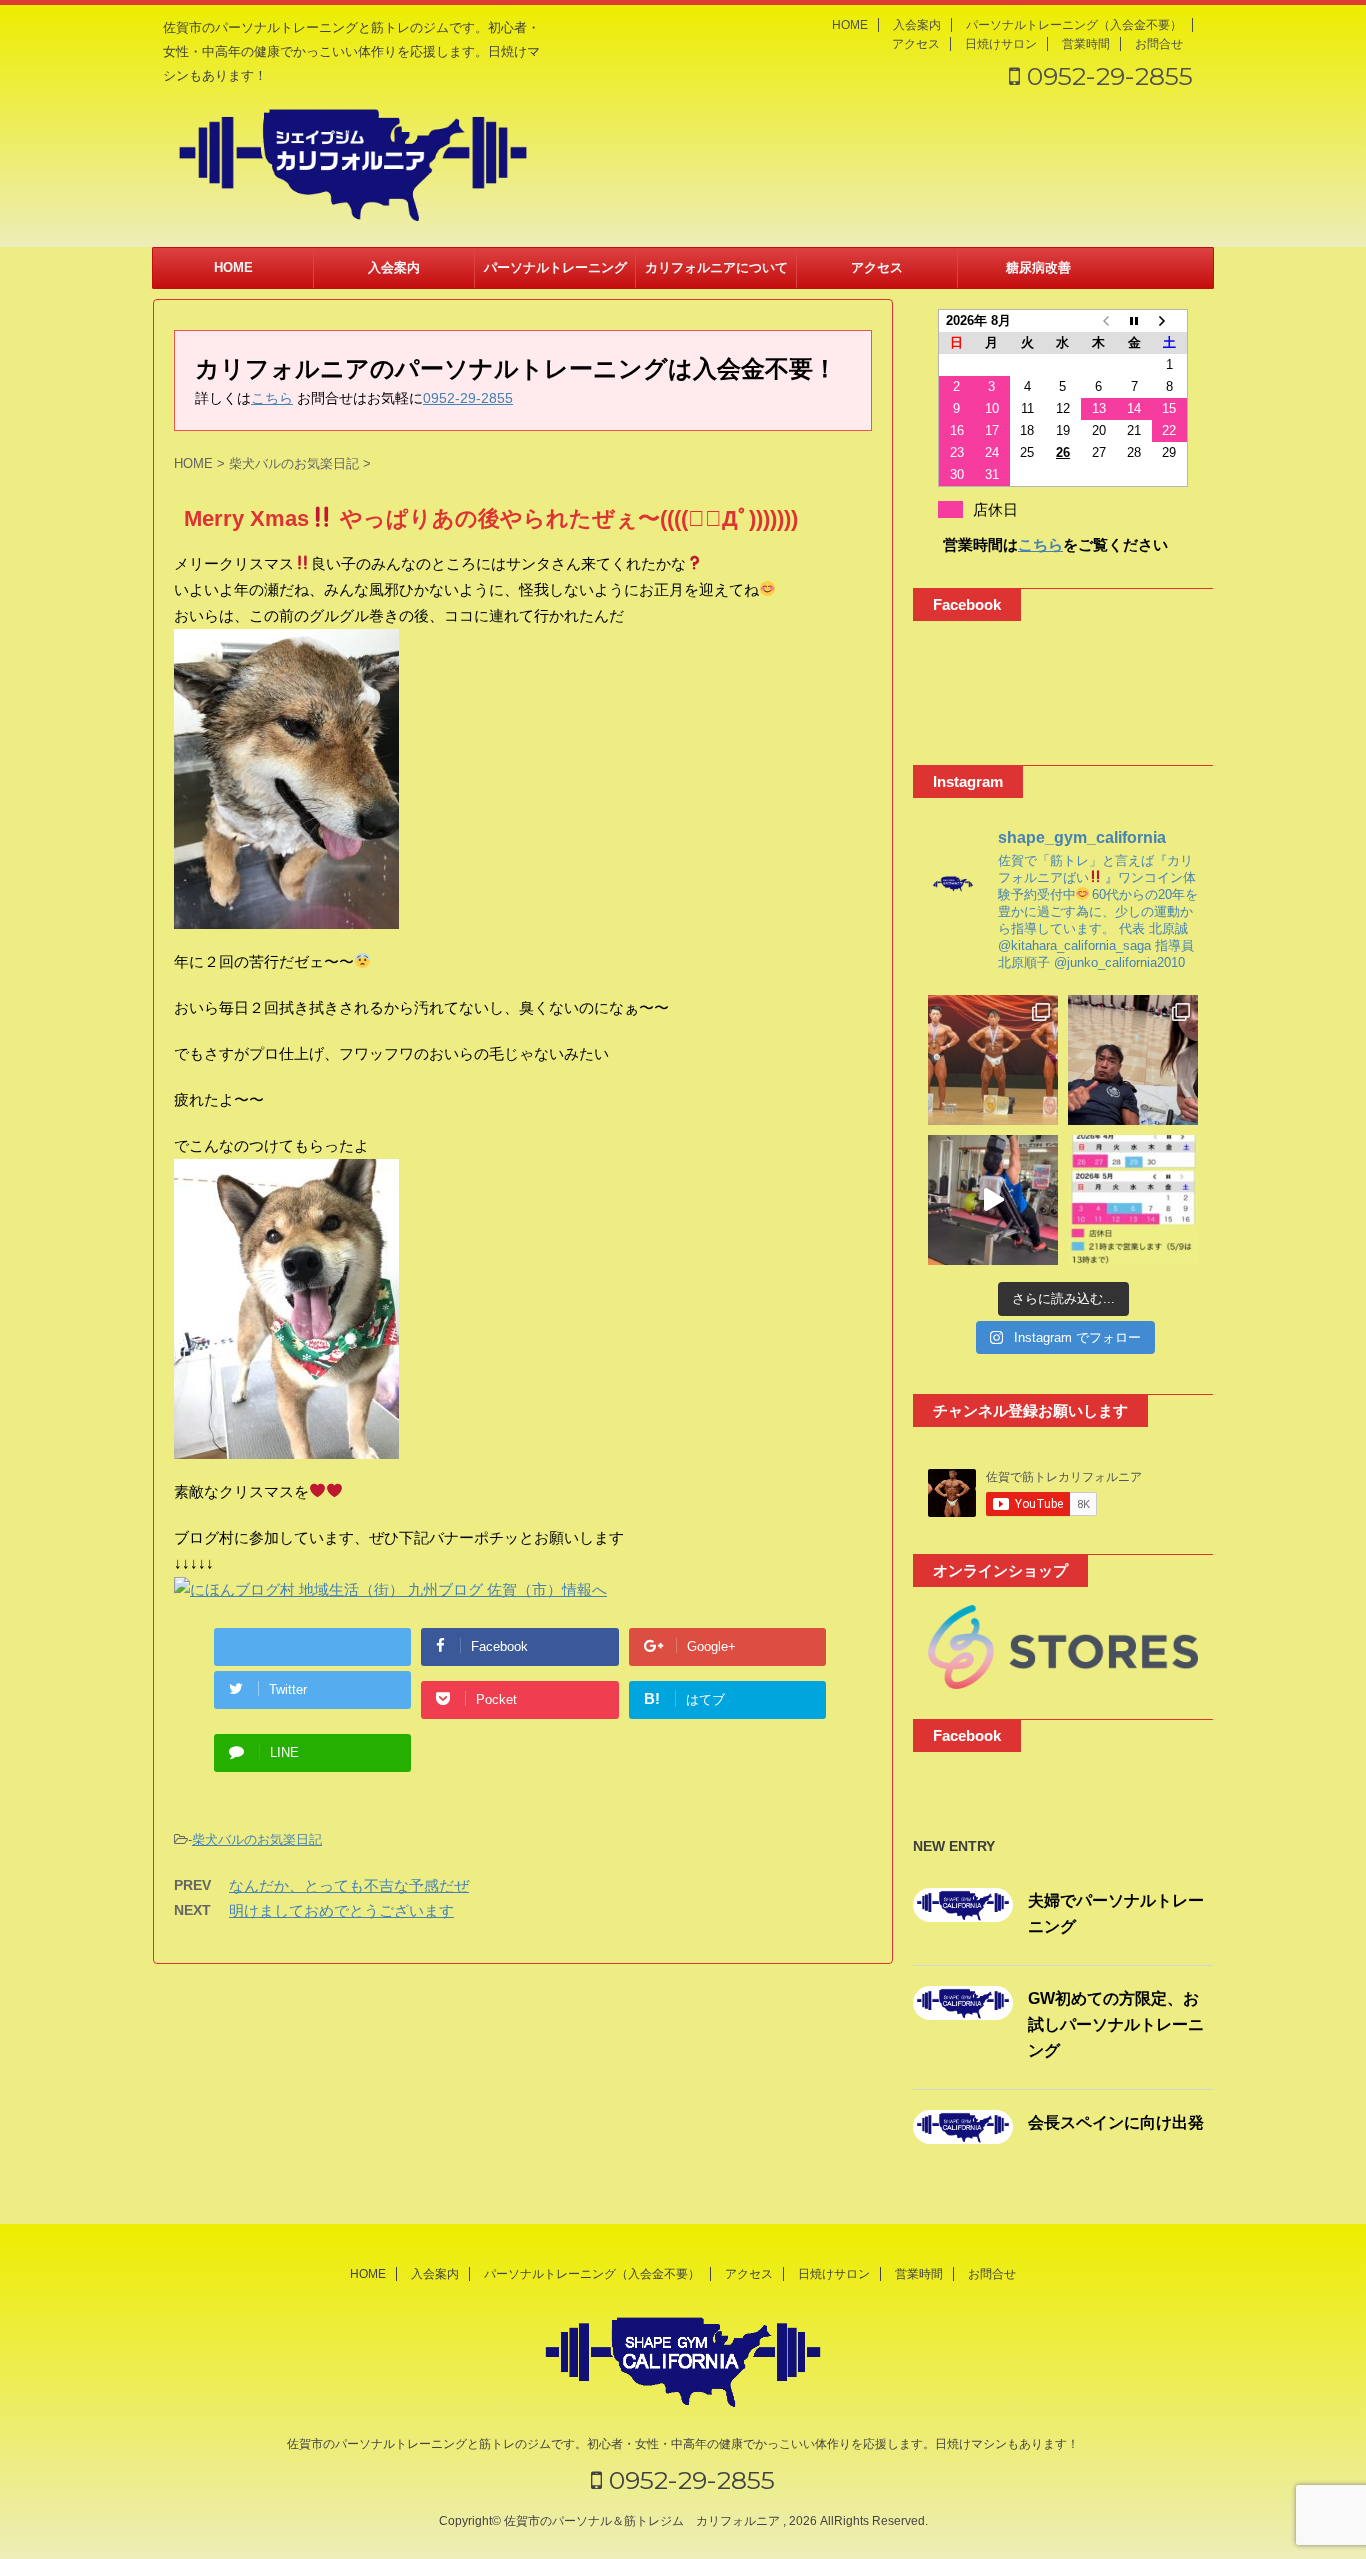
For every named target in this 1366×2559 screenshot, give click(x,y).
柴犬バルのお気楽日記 (257, 1839)
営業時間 (1086, 44)
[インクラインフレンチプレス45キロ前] (993, 1200)
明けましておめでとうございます (341, 1910)
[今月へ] (1134, 320)
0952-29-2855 (1106, 76)
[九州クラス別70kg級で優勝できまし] (993, 1060)
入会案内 (917, 25)
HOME (850, 25)
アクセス (916, 44)
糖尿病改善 (1038, 267)
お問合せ (1159, 44)
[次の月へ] (1170, 320)
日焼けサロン (1001, 44)
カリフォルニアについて (716, 267)
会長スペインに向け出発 (1116, 2122)
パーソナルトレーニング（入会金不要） (1074, 25)
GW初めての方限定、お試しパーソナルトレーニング (1116, 2024)
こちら (272, 398)
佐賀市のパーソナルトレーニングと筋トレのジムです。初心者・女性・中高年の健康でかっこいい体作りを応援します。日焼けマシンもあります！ (683, 2444)
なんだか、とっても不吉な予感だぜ (349, 1885)
